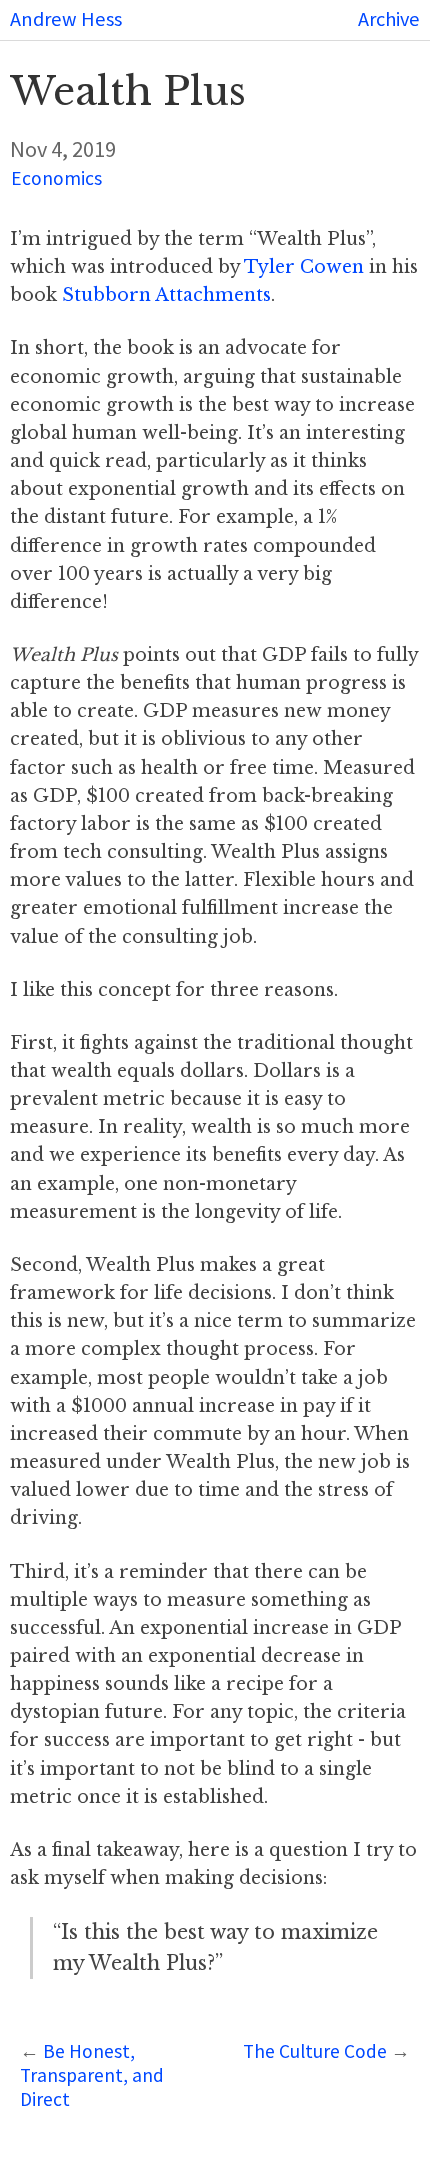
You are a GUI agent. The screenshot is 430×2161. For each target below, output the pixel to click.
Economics (56, 178)
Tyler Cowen (304, 267)
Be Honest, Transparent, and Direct (92, 2075)
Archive (389, 19)
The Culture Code (315, 2051)
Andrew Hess (66, 19)
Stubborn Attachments (166, 295)
